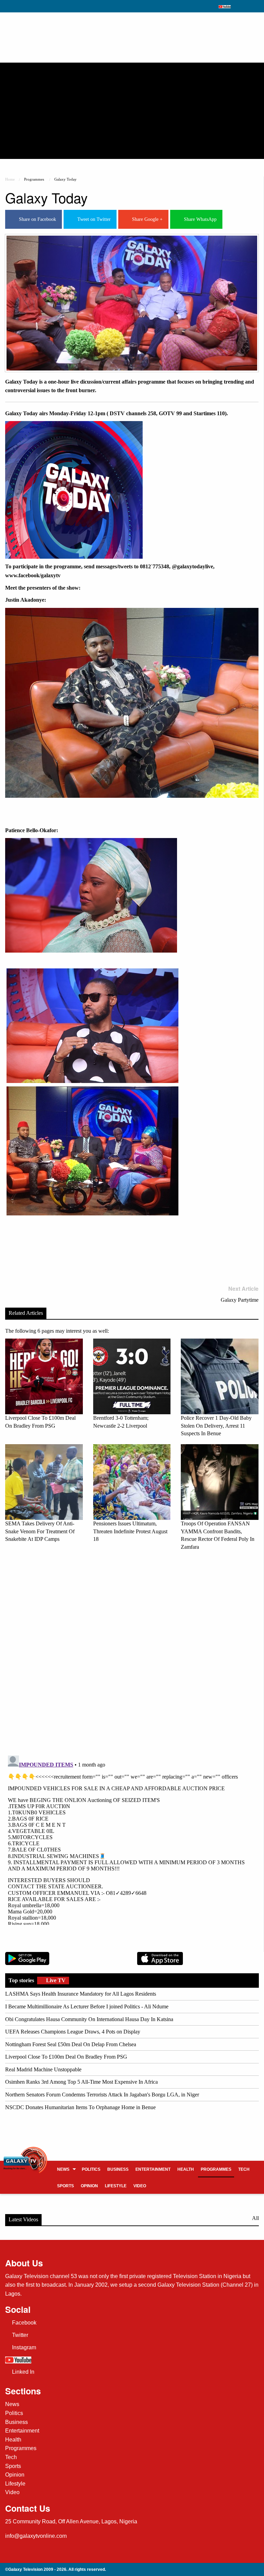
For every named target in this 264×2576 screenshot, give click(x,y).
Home (10, 179)
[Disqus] (132, 1652)
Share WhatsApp (199, 219)
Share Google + (146, 219)
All (255, 2218)
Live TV (55, 1980)
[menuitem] (66, 2169)
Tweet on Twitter (93, 219)
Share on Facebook (36, 219)
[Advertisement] (132, 111)
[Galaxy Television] (25, 2156)
